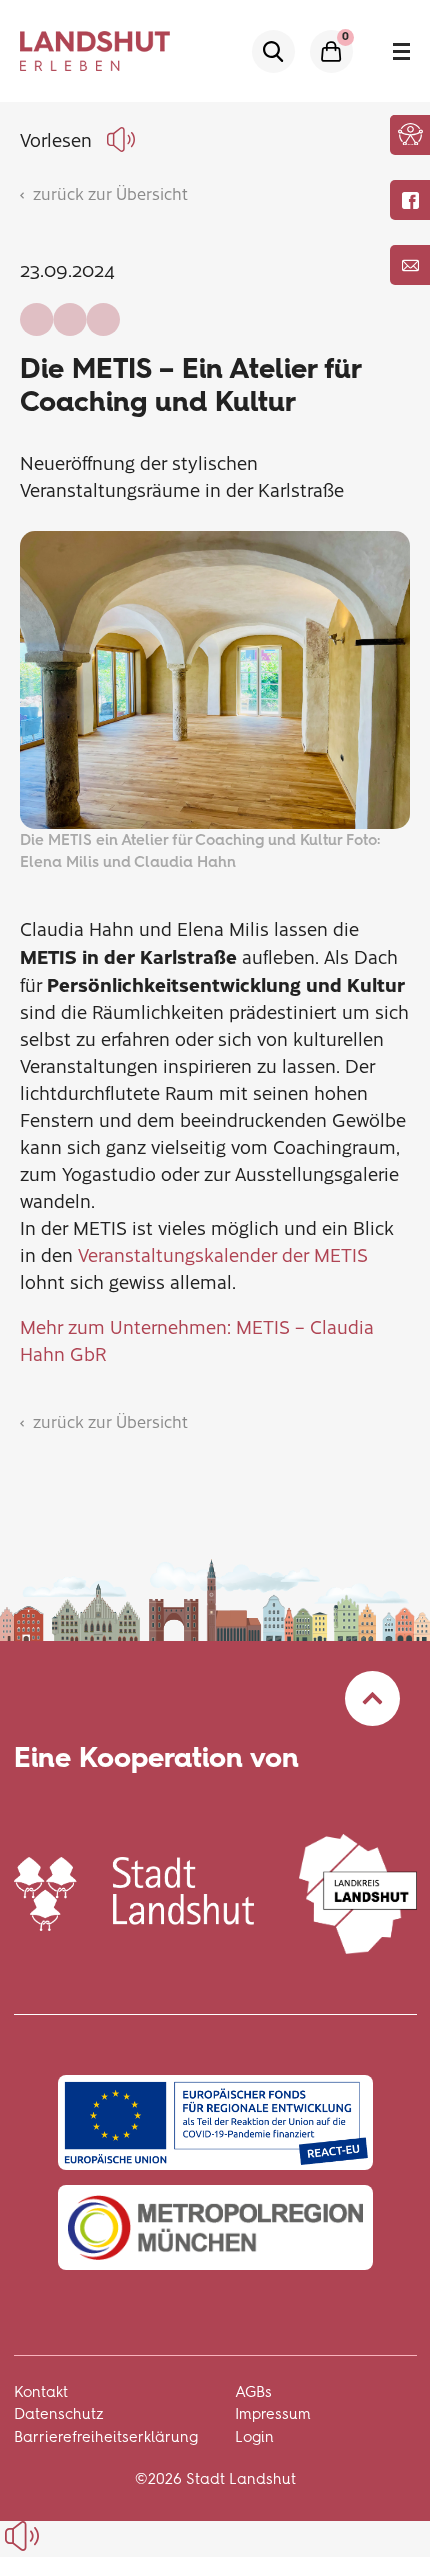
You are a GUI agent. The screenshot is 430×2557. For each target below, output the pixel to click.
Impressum (273, 2414)
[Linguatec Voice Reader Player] (124, 139)
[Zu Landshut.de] (134, 1890)
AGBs (253, 2392)
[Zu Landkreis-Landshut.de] (357, 1890)
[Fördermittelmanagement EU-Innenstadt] (215, 2122)
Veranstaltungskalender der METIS (223, 1254)
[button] (410, 134)
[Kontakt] (410, 265)
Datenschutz (59, 2414)
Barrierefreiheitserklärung (106, 2437)
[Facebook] (410, 200)
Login (254, 2437)
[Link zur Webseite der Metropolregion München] (215, 2227)
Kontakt (41, 2392)
